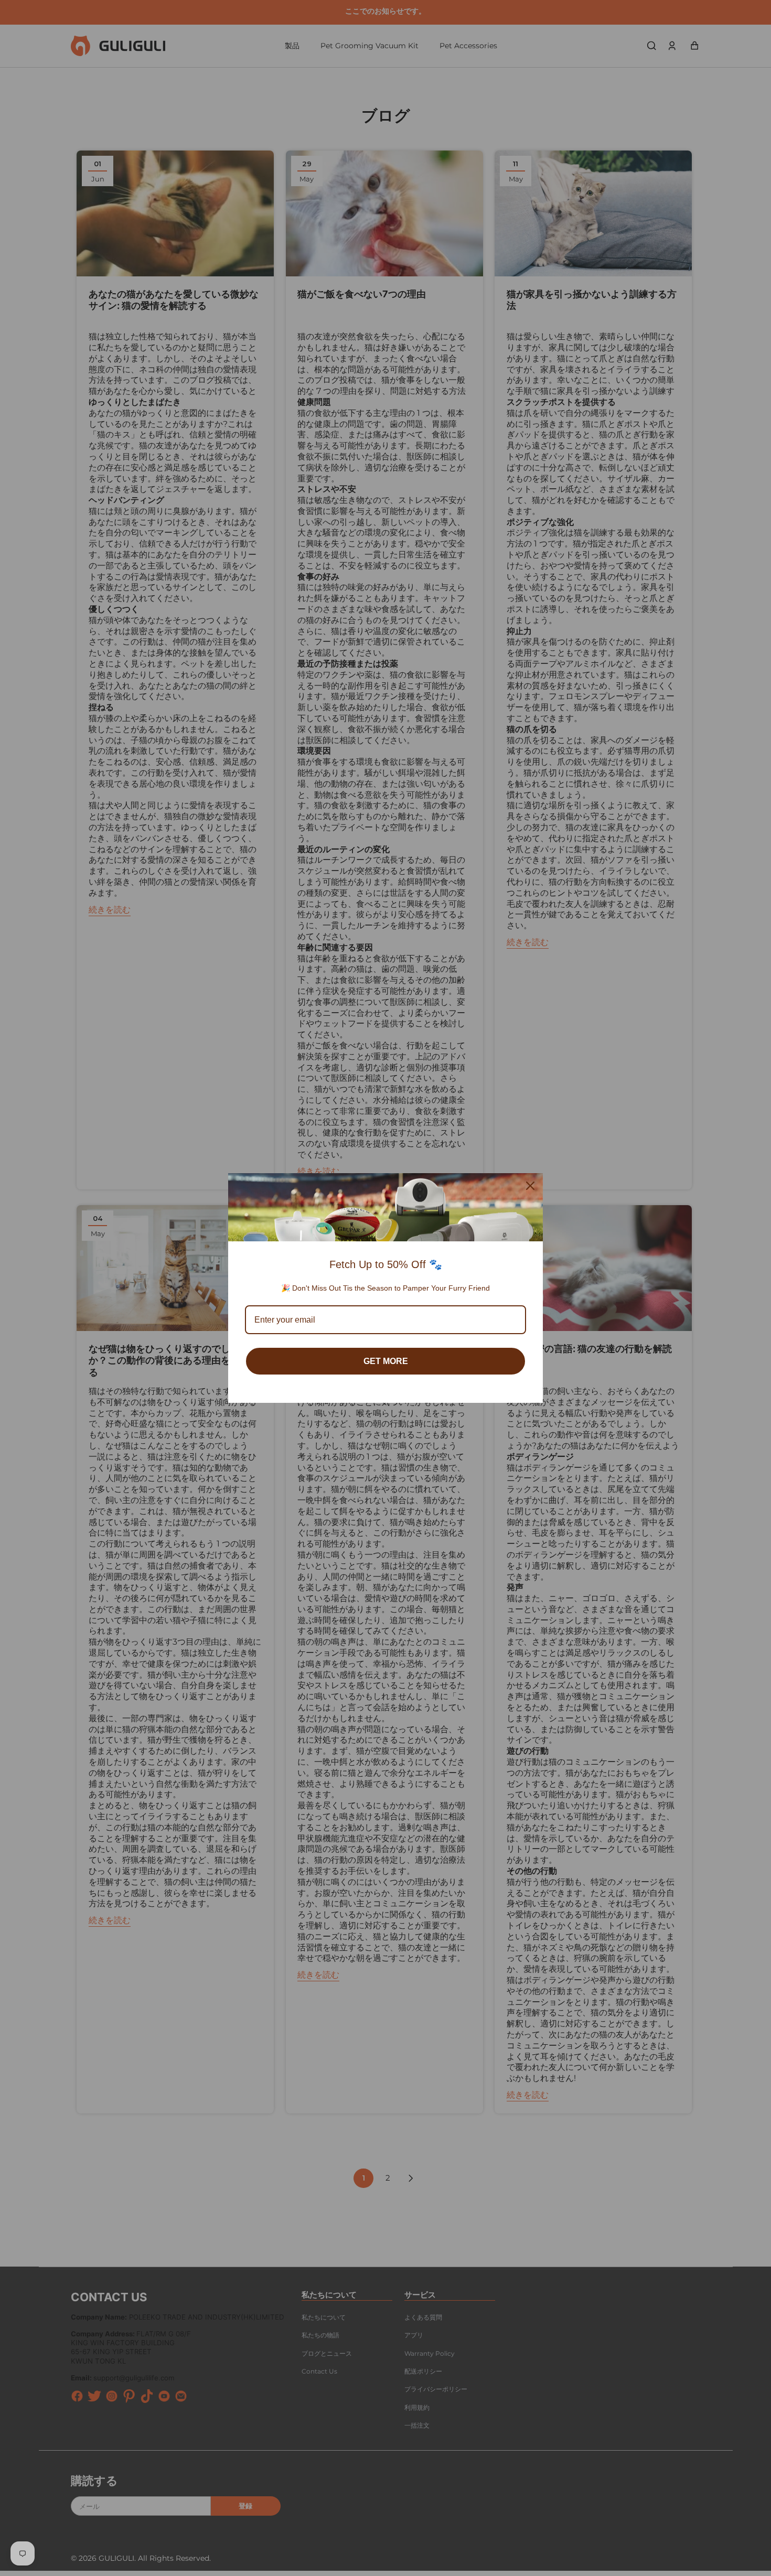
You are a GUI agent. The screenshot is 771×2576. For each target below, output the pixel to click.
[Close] (530, 1186)
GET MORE (386, 1361)
